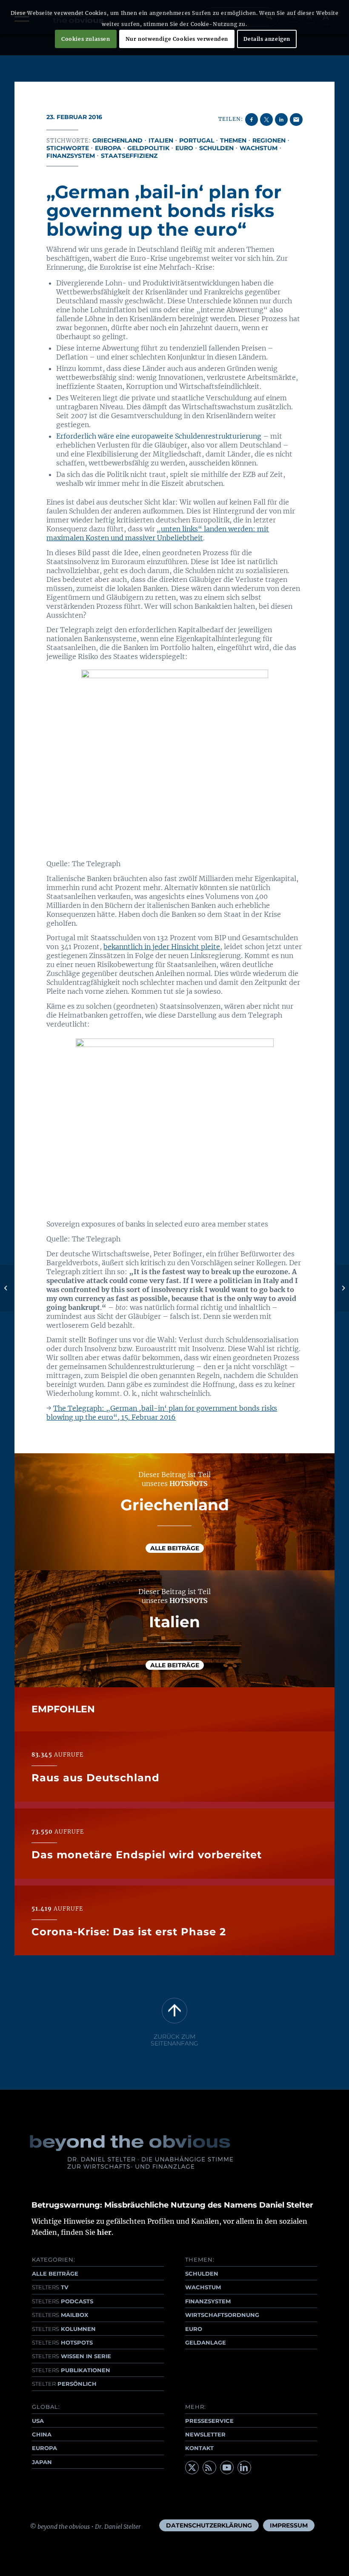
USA (38, 2421)
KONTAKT (199, 2448)
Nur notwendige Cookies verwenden (177, 39)
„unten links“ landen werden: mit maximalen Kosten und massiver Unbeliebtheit (158, 533)
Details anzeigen (267, 39)
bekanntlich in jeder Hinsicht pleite (162, 947)
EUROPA (44, 2448)
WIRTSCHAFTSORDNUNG (222, 2315)
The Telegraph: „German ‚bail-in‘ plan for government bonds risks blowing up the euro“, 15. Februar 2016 (162, 1413)
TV (50, 2287)
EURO (194, 2329)
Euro (184, 148)
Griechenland (117, 140)
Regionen (269, 140)
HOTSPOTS (62, 2342)
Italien (161, 140)
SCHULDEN (202, 2274)
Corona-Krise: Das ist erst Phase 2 (129, 1932)
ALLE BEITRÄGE (55, 2274)
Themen (233, 140)
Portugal (197, 140)
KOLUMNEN (64, 2329)
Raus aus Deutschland (96, 1778)
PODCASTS (63, 2301)
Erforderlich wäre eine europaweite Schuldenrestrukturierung (159, 436)
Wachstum (259, 148)
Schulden (216, 148)
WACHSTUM (203, 2287)
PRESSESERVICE (209, 2421)
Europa (108, 148)
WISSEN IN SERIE (72, 2356)
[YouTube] (227, 2468)
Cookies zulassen (86, 39)
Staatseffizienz (129, 156)
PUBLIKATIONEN (71, 2370)
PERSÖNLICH (64, 2384)
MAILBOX (60, 2315)
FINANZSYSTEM (208, 2301)
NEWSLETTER (205, 2434)
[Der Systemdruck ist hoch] (7, 1288)
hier (104, 2232)
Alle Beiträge (175, 1548)
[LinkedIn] (244, 2468)
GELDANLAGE (206, 2342)
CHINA (42, 2434)
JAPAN (42, 2462)
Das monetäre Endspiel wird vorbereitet (147, 1855)
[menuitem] (209, 2525)
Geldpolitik (148, 148)
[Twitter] (192, 2468)
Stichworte (68, 148)
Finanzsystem (71, 156)
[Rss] (209, 2468)
